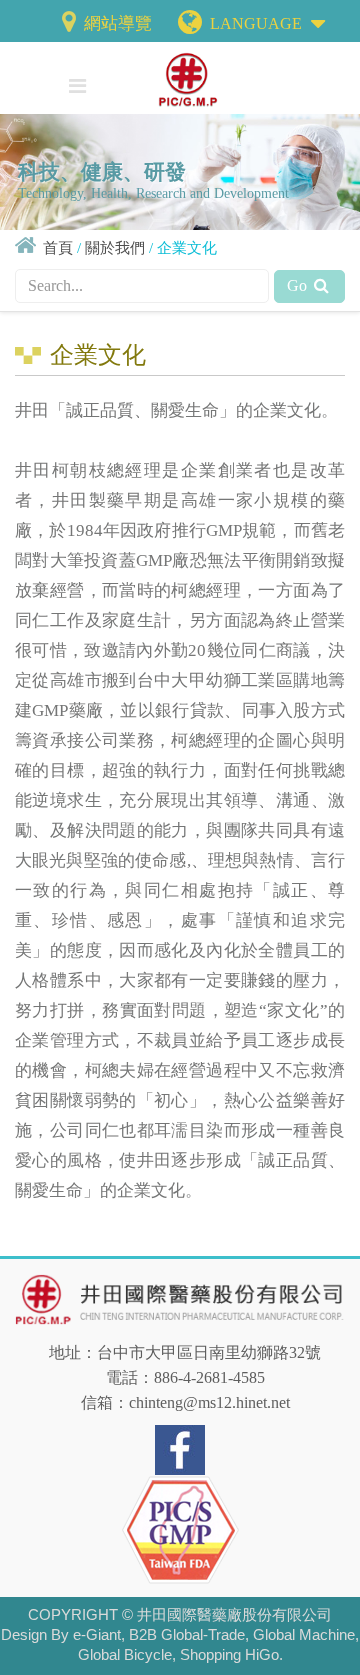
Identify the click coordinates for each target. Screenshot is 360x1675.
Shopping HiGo (229, 1654)
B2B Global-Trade (187, 1634)
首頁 (58, 248)
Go (299, 285)
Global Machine (304, 1634)
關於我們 (115, 248)
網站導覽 (116, 23)
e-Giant (97, 1634)
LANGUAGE (258, 23)
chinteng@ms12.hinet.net (209, 1402)
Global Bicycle (125, 1654)
